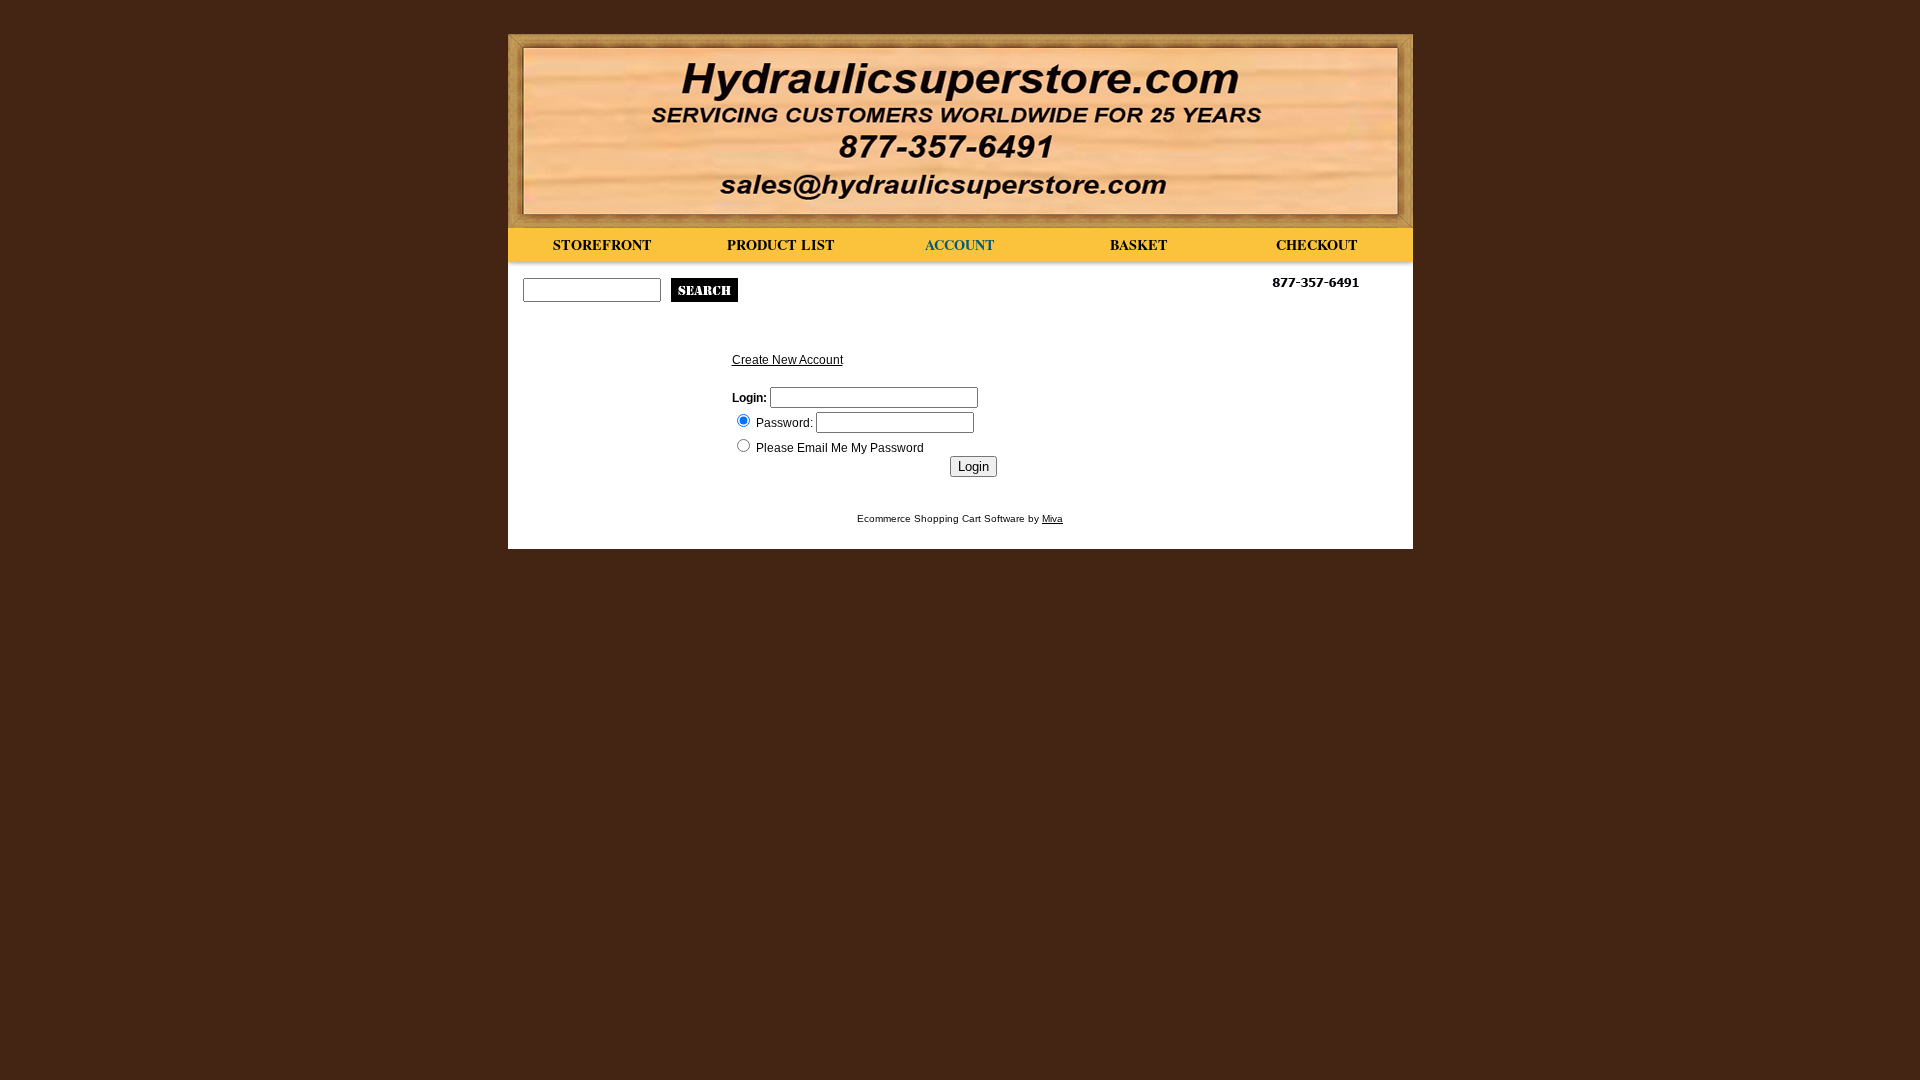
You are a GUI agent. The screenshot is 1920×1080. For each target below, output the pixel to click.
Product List (781, 244)
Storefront (602, 244)
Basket (1139, 244)
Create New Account (787, 360)
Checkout (1317, 244)
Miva (1052, 518)
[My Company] (960, 131)
